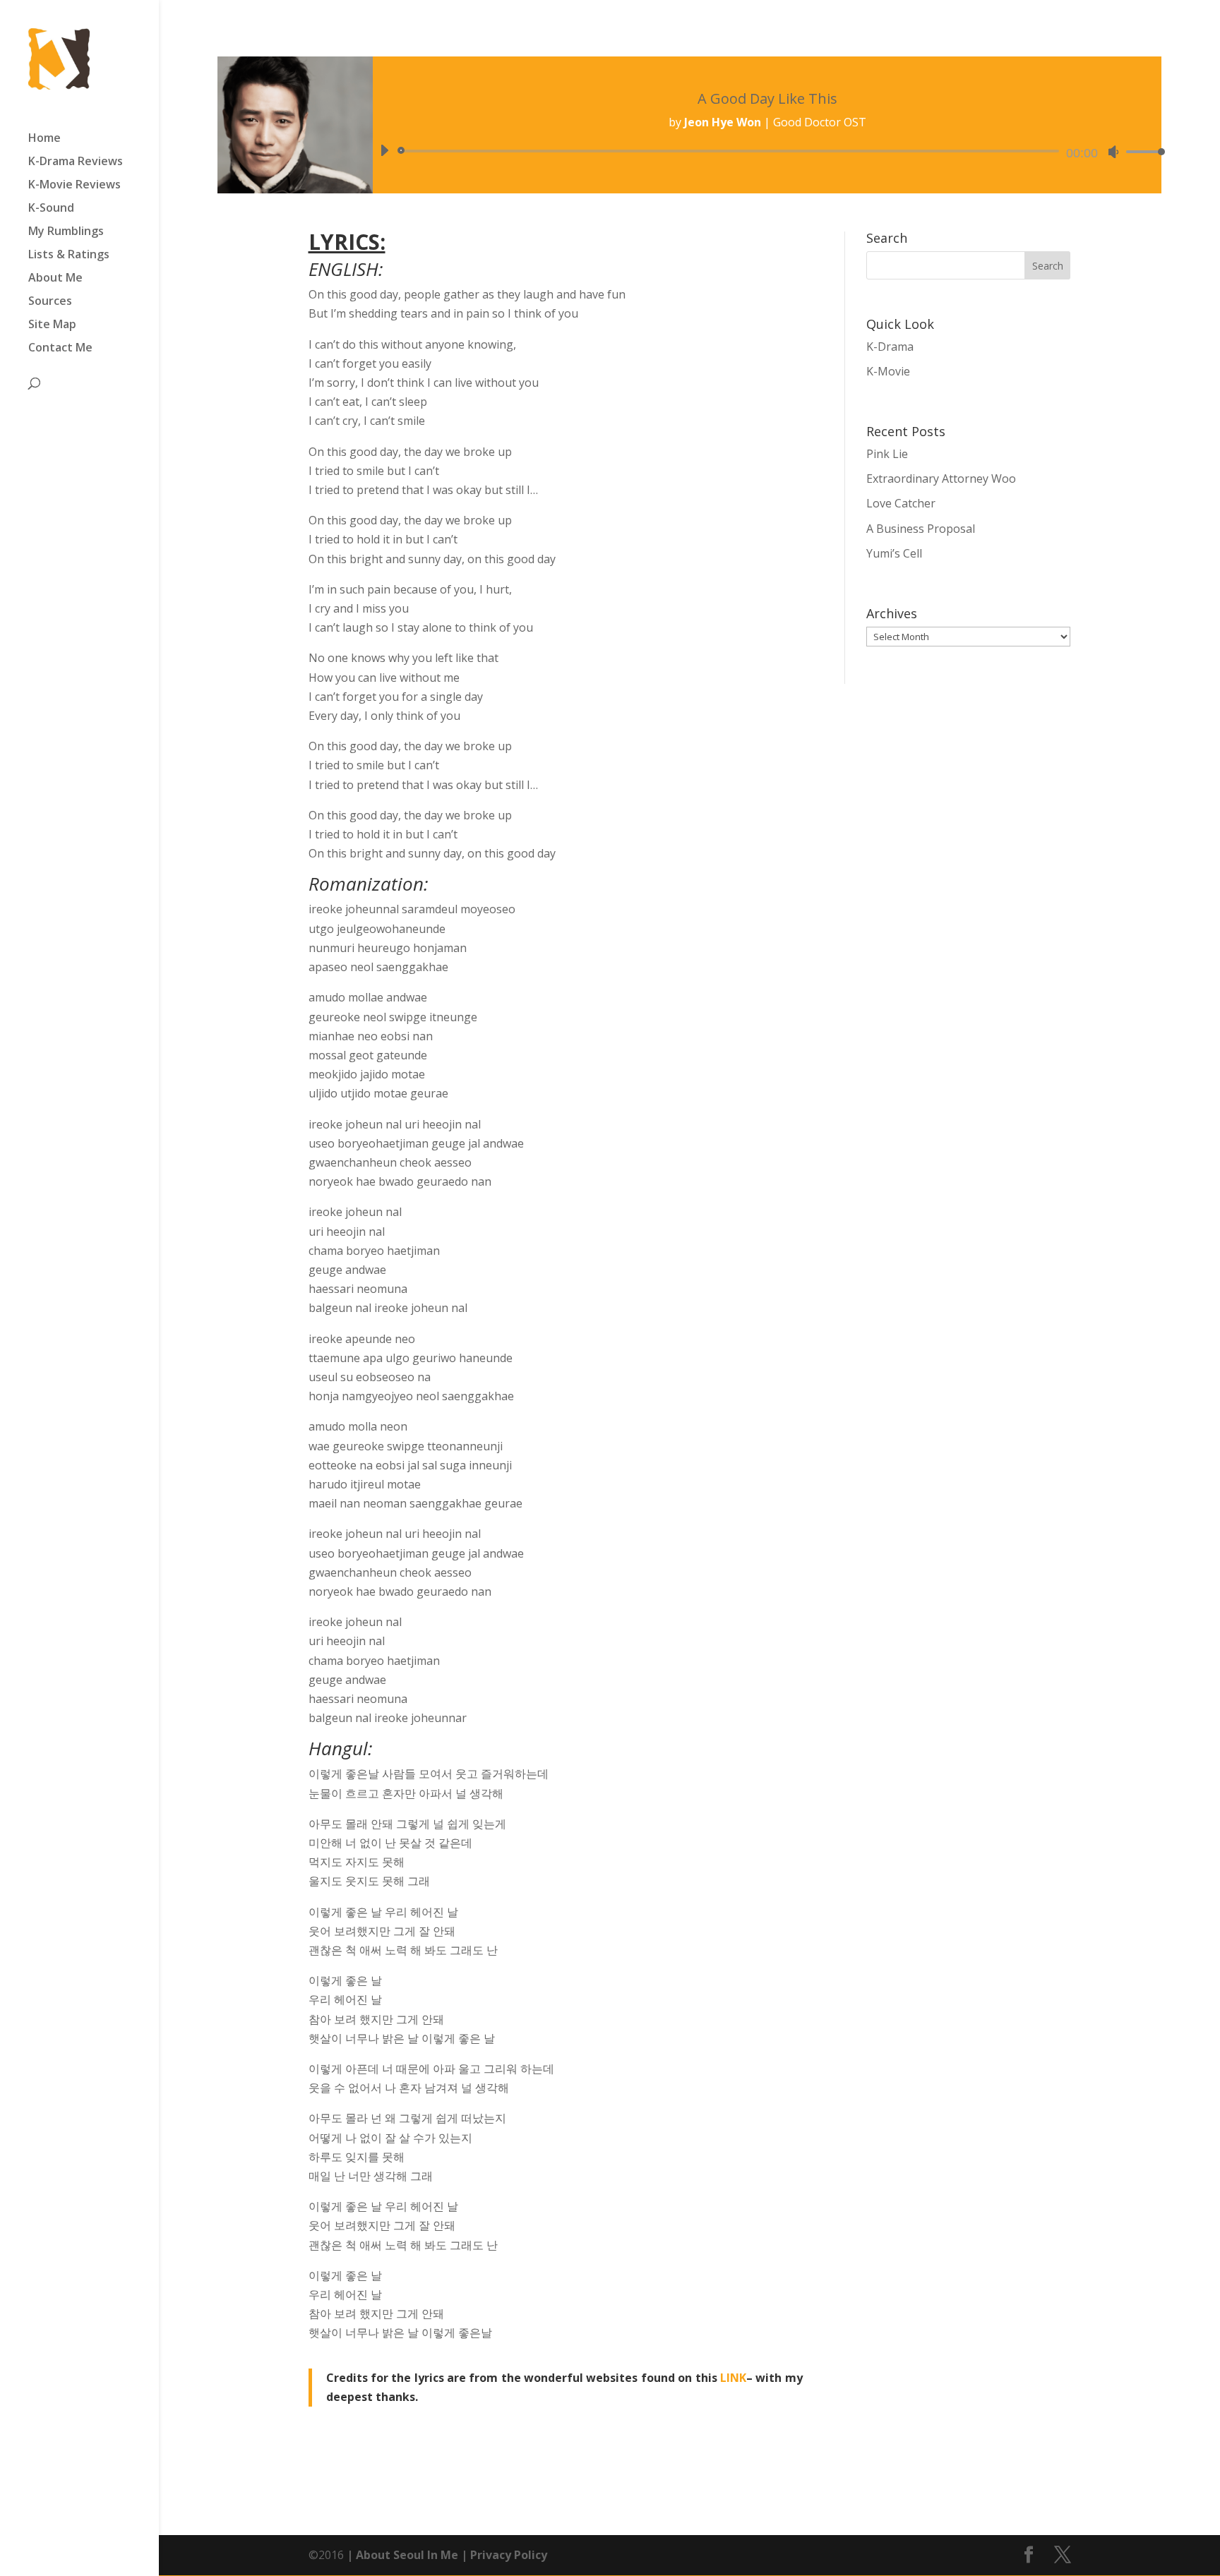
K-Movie (888, 371)
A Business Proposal (921, 529)
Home (44, 139)
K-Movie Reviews (74, 186)
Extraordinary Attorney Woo (941, 479)
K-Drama (890, 347)
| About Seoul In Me (401, 2555)
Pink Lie (887, 454)
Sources (50, 302)
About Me (55, 279)
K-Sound (51, 209)
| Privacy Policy (503, 2555)
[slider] (1142, 151)
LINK (733, 2378)
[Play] (384, 150)
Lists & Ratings (69, 255)
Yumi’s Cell (894, 553)
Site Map (52, 325)
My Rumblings (66, 232)
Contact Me (60, 349)
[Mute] (1113, 152)
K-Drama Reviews (76, 162)
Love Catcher (901, 503)
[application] (767, 151)
